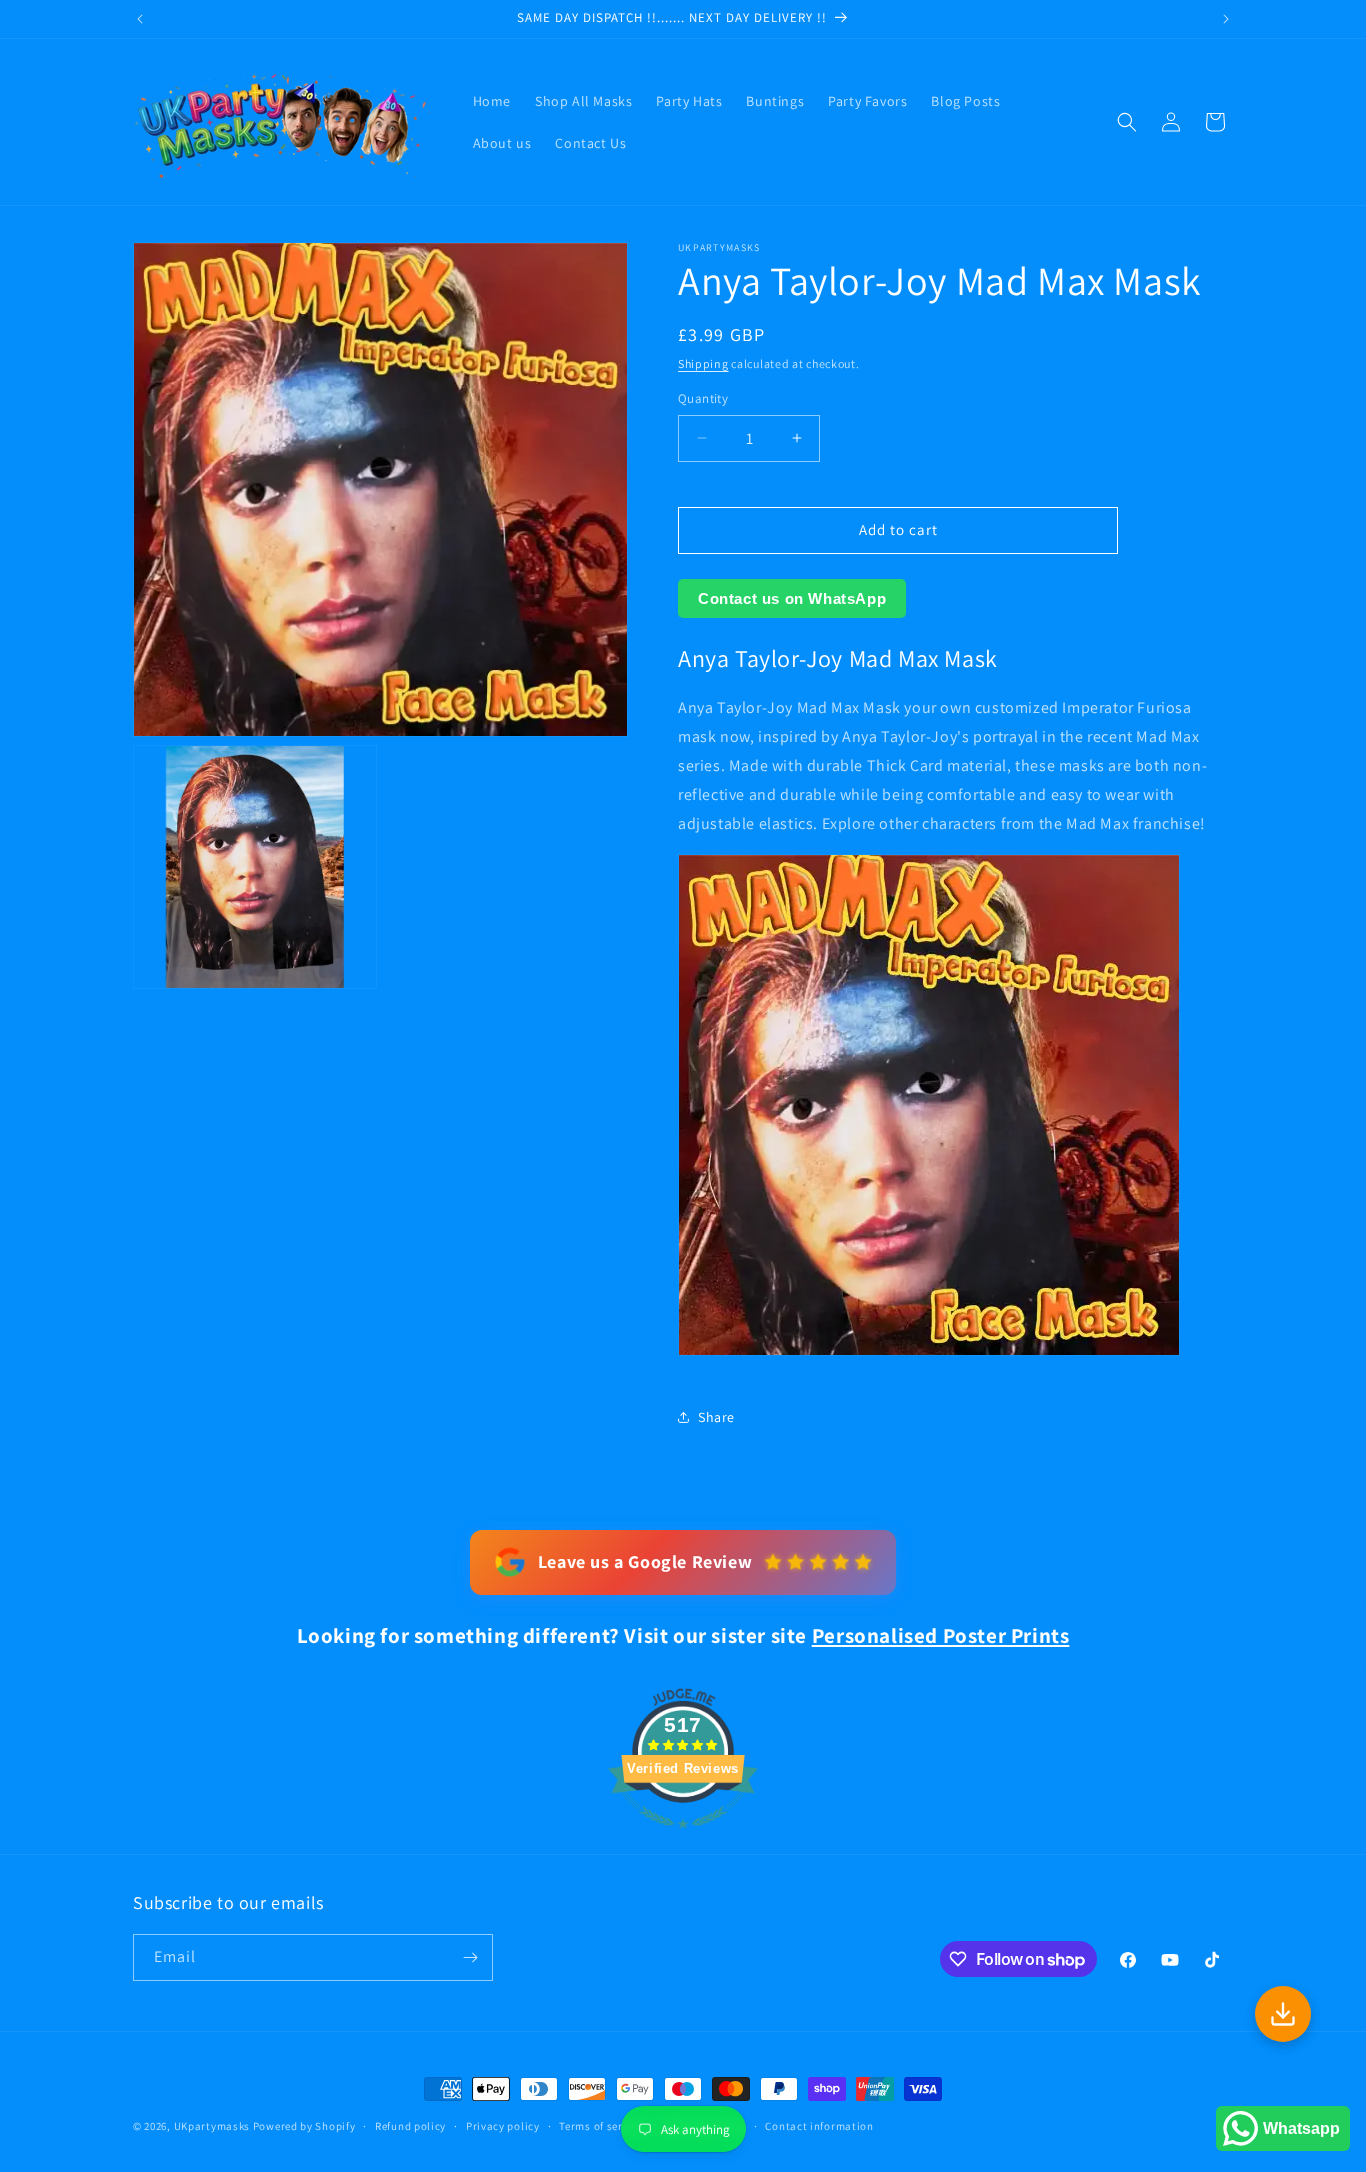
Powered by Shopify (304, 2126)
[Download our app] (1283, 2014)
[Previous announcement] (140, 19)
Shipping (703, 363)
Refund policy (410, 2126)
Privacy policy (503, 2126)
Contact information (819, 2126)
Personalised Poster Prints (941, 1635)
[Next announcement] (1226, 19)
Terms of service (601, 2126)
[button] (1127, 122)
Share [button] (716, 1417)
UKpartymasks (212, 2126)
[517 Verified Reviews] (683, 1838)
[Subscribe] (470, 1957)
